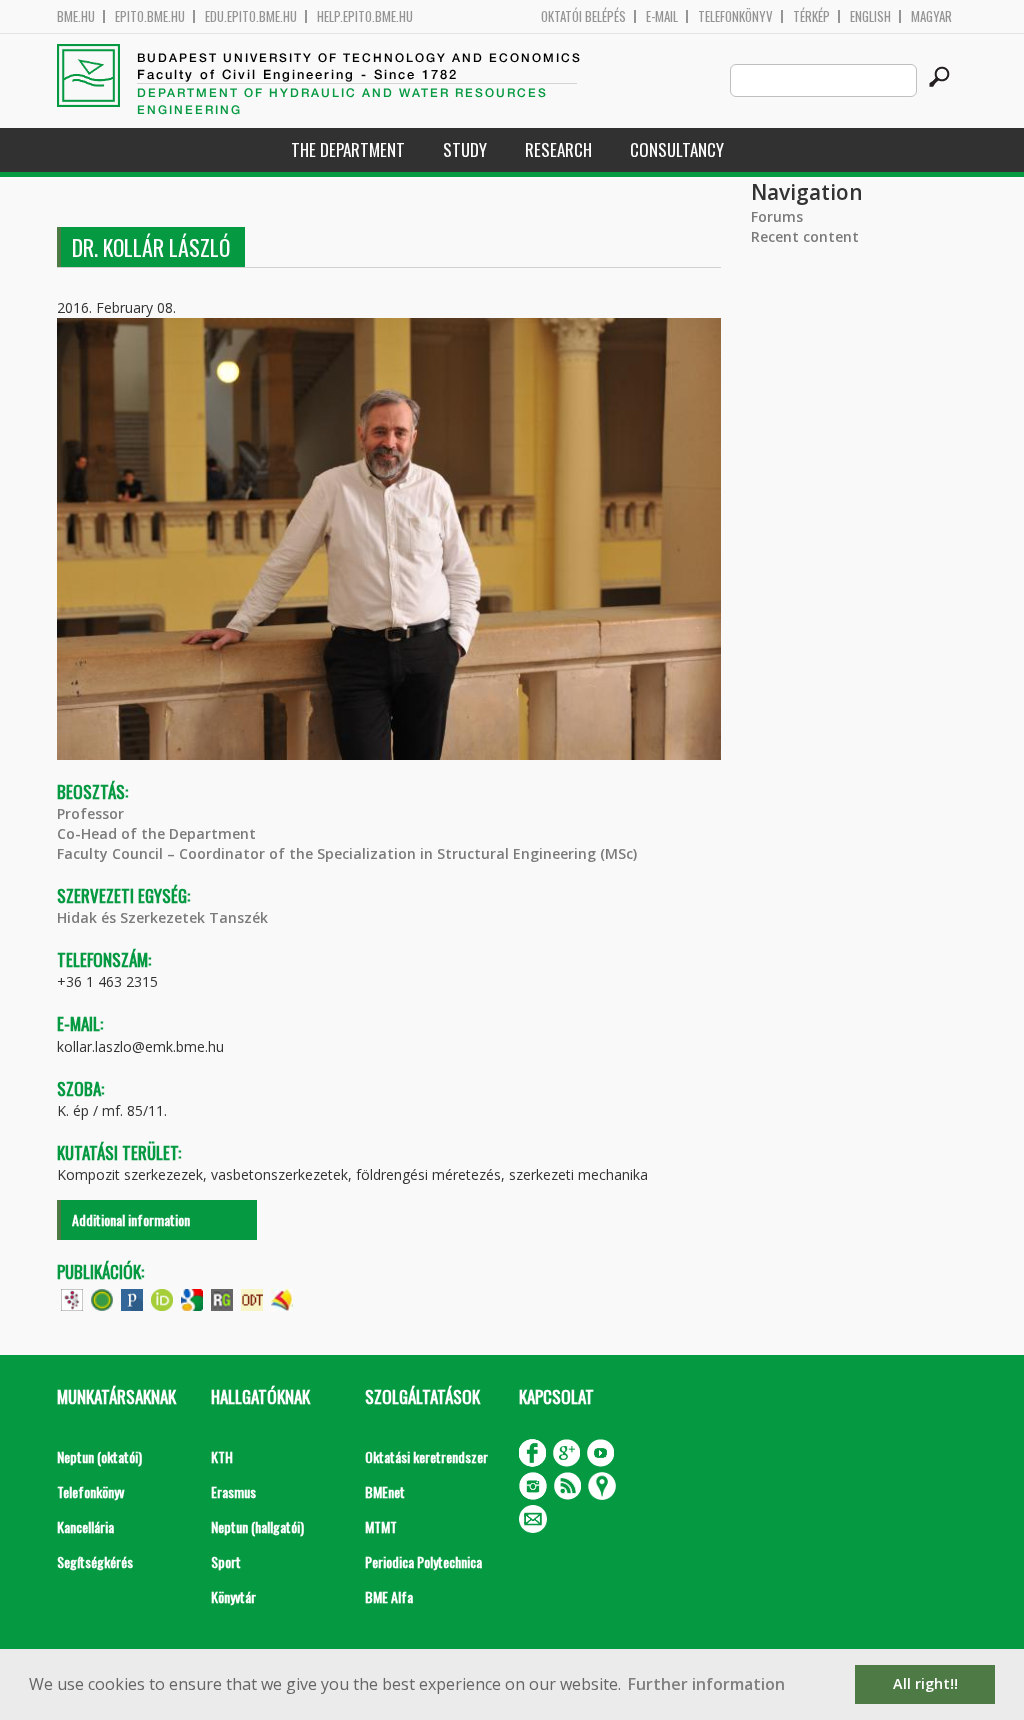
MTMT (381, 1526)
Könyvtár (233, 1596)
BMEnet (385, 1491)
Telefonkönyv (735, 16)
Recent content (805, 236)
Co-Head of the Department (156, 833)
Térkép (811, 16)
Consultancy (677, 149)
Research (558, 149)
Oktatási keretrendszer (426, 1456)
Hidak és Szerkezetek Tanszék (162, 917)
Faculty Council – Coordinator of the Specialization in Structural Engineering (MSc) (347, 853)
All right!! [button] (925, 1683)
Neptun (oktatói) (99, 1456)
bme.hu (76, 16)
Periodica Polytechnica (423, 1561)
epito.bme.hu (150, 16)
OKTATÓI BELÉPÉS (583, 16)
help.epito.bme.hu (365, 16)
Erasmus (233, 1491)
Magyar (931, 16)
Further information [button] (706, 1684)
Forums (777, 216)
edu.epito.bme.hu (251, 16)
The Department (348, 149)
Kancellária (85, 1526)
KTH (222, 1456)
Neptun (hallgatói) (257, 1526)
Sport (226, 1561)
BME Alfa (389, 1596)
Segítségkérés (95, 1561)
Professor (90, 813)
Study (465, 149)
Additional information (131, 1219)
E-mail (662, 16)
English (870, 16)
